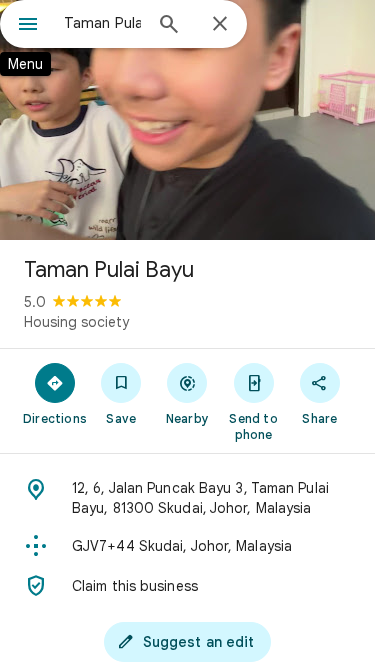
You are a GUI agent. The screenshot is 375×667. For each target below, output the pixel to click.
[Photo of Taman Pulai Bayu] (187, 120)
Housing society (76, 322)
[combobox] (102, 23)
